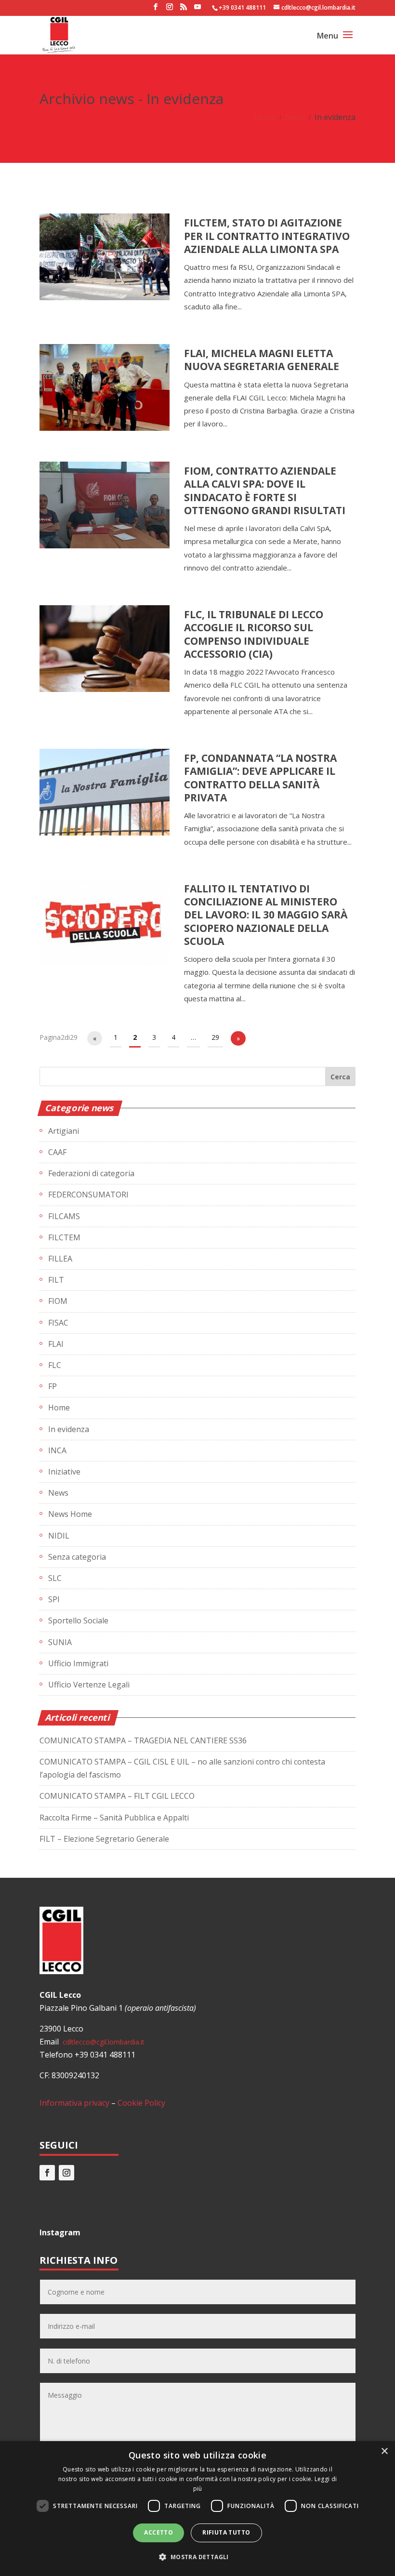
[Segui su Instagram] (66, 2173)
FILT (56, 1280)
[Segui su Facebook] (47, 2173)
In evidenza (69, 1429)
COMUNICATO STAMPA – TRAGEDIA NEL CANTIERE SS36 (143, 1740)
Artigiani (64, 1131)
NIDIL (59, 1536)
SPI (54, 1599)
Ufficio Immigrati (78, 1663)
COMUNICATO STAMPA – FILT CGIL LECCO (117, 1796)
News (295, 117)
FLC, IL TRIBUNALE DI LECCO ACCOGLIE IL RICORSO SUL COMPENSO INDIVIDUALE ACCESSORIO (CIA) (254, 634)
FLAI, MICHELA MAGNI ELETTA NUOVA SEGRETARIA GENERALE (262, 360)
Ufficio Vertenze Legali (89, 1685)
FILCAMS (64, 1216)
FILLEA (60, 1259)
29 (215, 1037)
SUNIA (60, 1642)
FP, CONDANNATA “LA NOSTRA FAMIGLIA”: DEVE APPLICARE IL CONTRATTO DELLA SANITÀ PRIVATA (260, 778)
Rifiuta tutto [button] (226, 2532)
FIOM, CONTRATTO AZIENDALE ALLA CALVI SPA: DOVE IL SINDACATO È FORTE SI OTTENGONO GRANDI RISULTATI (265, 491)
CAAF (57, 1152)
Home (265, 117)
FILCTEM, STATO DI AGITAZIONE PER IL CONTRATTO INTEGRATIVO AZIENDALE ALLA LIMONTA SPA (267, 236)
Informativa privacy (74, 2103)
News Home (70, 1514)
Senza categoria (77, 1557)
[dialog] (197, 2509)
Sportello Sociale (78, 1620)
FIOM (58, 1301)
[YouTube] (197, 10)
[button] (197, 2557)
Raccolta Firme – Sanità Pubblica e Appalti (114, 1818)
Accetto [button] (158, 2532)
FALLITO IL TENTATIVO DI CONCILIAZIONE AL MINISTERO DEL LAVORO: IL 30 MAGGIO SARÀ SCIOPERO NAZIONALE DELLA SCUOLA (266, 915)
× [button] (384, 2451)
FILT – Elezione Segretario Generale (104, 1839)
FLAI (56, 1344)
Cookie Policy (141, 2103)
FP (53, 1386)
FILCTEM (64, 1237)
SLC (55, 1578)
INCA (57, 1450)
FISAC (58, 1323)
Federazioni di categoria (91, 1173)
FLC (55, 1365)
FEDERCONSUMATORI (88, 1195)
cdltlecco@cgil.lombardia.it (103, 2042)
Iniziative (64, 1472)
